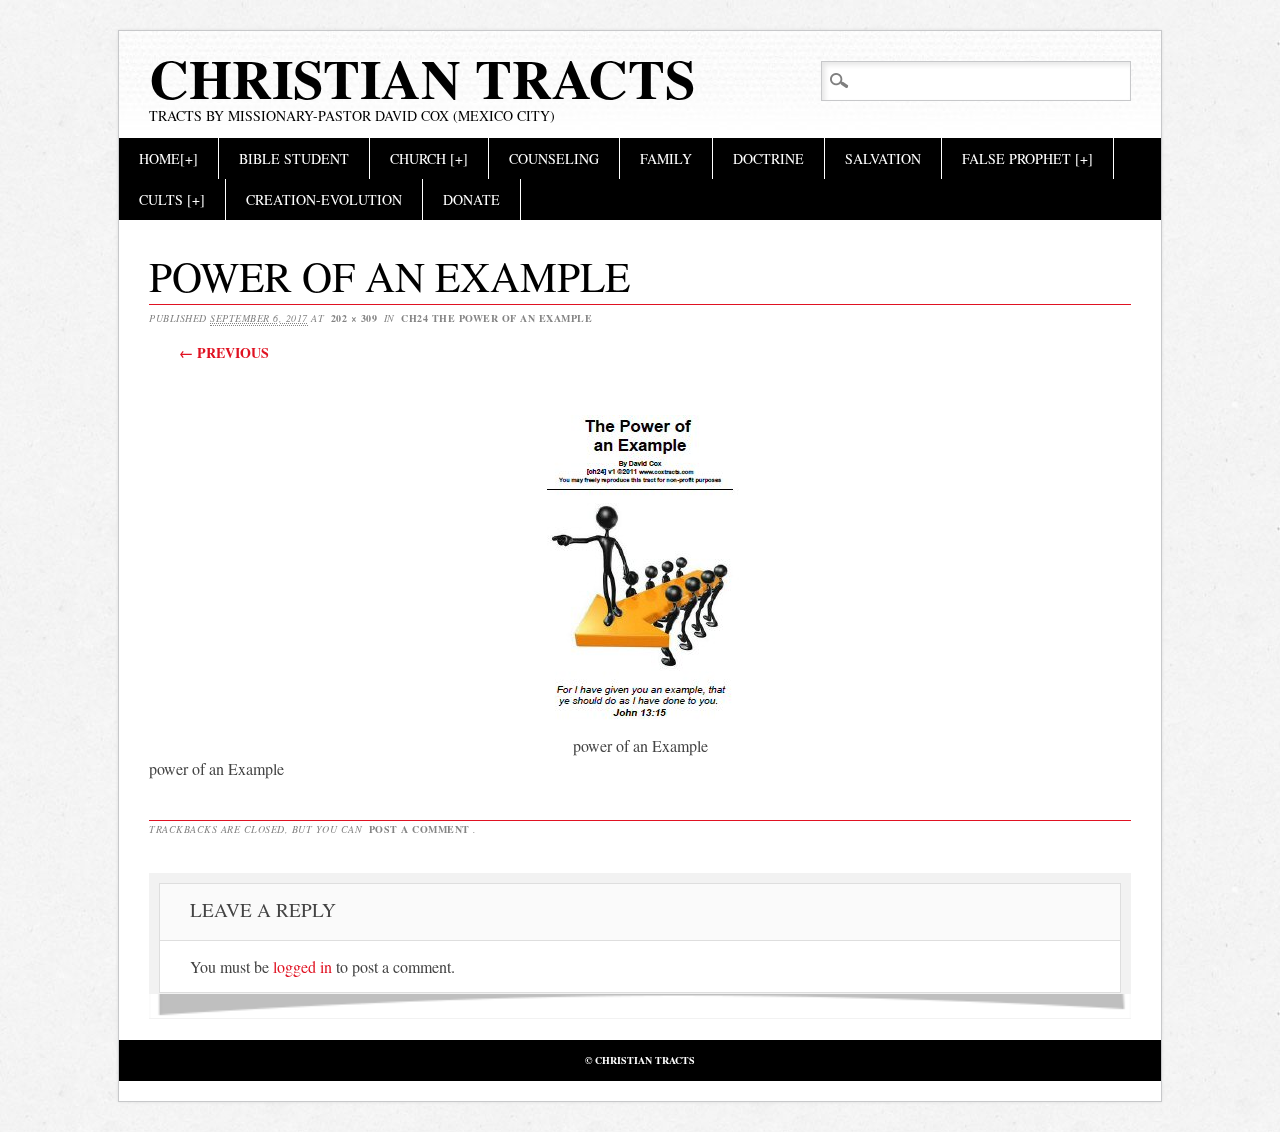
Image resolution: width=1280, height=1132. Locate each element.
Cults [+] (172, 199)
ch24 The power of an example (496, 318)
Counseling (554, 158)
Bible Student (294, 158)
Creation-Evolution (324, 199)
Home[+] (168, 158)
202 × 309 (354, 318)
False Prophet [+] (1027, 158)
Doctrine (768, 158)
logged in (302, 966)
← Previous (224, 352)
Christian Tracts (422, 78)
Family (666, 158)
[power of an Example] (640, 722)
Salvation (883, 158)
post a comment (419, 829)
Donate (471, 199)
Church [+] (429, 158)
